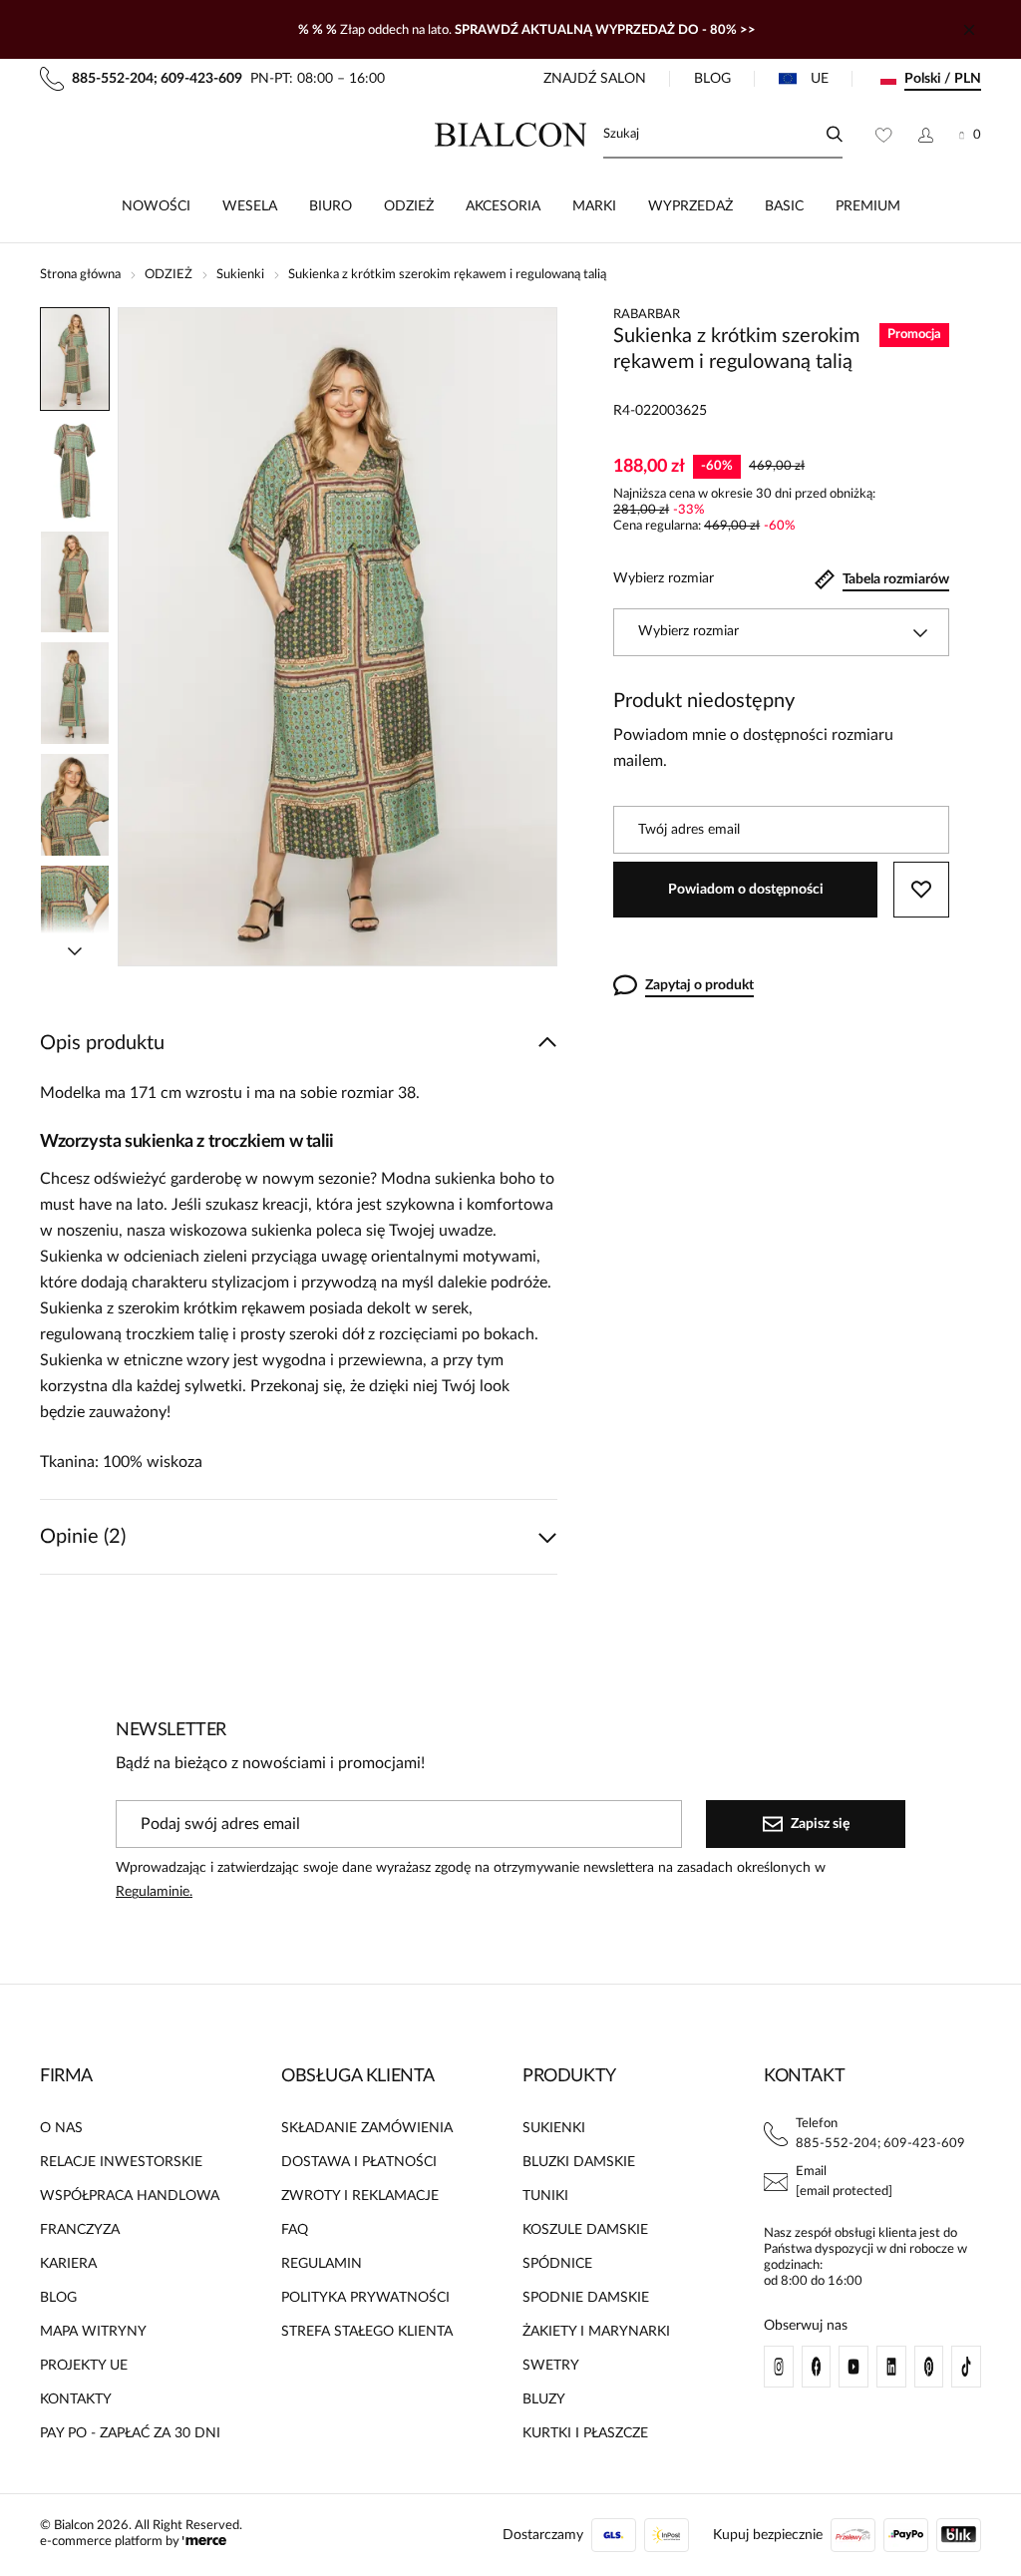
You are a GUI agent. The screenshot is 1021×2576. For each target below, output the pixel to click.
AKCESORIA (503, 206)
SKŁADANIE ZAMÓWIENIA (367, 2128)
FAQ (295, 2230)
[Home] (511, 135)
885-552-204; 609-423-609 (880, 2144)
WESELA (250, 206)
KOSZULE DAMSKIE (585, 2230)
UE (820, 79)
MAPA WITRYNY (93, 2332)
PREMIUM (868, 206)
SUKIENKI (554, 2128)
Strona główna (80, 275)
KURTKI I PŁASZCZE (585, 2433)
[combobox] (781, 632)
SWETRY (551, 2366)
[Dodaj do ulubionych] (921, 890)
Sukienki (240, 275)
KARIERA (68, 2264)
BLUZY (544, 2399)
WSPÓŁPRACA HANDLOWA (130, 2196)
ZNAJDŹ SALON (595, 79)
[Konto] (926, 135)
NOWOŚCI (156, 206)
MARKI (594, 206)
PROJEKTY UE (84, 2366)
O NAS (61, 2128)
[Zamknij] (969, 30)
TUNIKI (545, 2196)
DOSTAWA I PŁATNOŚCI (359, 2162)
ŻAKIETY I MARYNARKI (596, 2332)
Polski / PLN (943, 79)
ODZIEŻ (409, 206)
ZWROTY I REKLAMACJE (360, 2196)
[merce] (204, 2542)
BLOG (712, 79)
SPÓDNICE (557, 2264)
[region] (75, 637)
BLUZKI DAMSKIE (579, 2162)
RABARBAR (647, 315)
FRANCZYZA (80, 2230)
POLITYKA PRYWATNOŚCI (365, 2298)
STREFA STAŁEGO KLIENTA (367, 2332)
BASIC (784, 206)
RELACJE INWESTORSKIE (121, 2162)
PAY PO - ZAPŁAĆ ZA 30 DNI (130, 2433)
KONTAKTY (76, 2399)
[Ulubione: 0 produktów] (883, 135)
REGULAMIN (322, 2264)
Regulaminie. (154, 1892)
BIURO (331, 206)
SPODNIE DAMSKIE (586, 2298)
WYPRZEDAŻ (690, 206)
